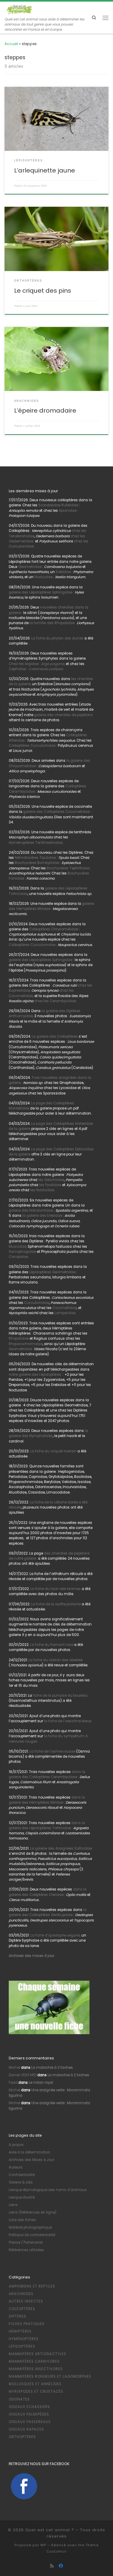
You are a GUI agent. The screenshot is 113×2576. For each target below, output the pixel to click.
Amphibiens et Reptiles (32, 2286)
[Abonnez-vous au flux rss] (52, 2566)
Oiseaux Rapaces (26, 2429)
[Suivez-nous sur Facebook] (61, 2566)
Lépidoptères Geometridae (52, 1272)
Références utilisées (26, 2250)
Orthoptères (22, 2437)
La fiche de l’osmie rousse (52, 1751)
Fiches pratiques (27, 2324)
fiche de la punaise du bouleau (60, 1695)
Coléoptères (22, 2309)
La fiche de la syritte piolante (56, 1604)
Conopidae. (19, 1257)
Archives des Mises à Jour (31, 2160)
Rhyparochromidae (26, 1344)
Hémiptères (20, 2331)
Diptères (17, 2316)
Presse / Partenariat (26, 2242)
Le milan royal (41, 2083)
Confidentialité (22, 2175)
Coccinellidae (64, 1308)
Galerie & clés (21, 2182)
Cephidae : (37, 669)
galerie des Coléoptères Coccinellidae (56, 812)
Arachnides (21, 2294)
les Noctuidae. (42, 1190)
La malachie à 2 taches (52, 2068)
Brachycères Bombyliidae (37, 863)
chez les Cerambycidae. (55, 1001)
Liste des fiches (22, 2220)
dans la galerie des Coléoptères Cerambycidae (47, 1774)
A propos (16, 2145)
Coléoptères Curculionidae (32, 746)
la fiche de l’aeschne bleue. (68, 1721)
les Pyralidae (50, 1185)
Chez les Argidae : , (37, 664)
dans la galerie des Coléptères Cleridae (48, 1892)
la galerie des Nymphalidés (48, 1433)
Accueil (11, 44)
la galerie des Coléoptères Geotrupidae (48, 1912)
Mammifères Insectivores (36, 2369)
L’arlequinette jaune (45, 170)
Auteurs (16, 2167)
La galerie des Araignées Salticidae (61, 1848)
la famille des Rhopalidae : (52, 623)
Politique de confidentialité (32, 2235)
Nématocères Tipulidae (35, 858)
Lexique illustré (22, 2197)
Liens (13, 2205)
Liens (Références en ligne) (33, 2212)
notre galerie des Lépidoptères (35, 1375)
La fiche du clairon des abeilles (56, 1660)
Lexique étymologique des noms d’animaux (48, 2190)
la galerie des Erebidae (42, 1216)
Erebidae (63, 572)
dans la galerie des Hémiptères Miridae (47, 1800)
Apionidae (68, 511)
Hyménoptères (24, 2339)
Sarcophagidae (22, 1252)
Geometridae (30, 567)
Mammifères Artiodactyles (38, 2354)
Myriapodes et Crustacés (36, 2391)
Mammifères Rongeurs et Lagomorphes (50, 2376)
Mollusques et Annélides (35, 2384)
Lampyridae (65, 1313)
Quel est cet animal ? (50, 2530)
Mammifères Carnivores (34, 2361)
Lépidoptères (22, 2346)
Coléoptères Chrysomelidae (54, 929)
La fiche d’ (55, 1935)
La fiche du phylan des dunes (57, 638)
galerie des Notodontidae (31, 1210)
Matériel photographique (30, 2227)
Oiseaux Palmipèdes (29, 2414)
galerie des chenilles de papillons (63, 715)
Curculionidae (37, 1303)
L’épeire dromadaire (45, 411)
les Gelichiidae (51, 1180)
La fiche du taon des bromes (56, 1589)
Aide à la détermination (30, 2152)
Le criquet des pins (43, 291)
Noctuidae (43, 577)
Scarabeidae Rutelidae (58, 505)
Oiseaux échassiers (29, 2407)
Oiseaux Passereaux (30, 2422)
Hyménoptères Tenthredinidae (36, 843)
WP (43, 2545)
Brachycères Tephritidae (68, 868)
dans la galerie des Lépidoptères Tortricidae (47, 1825)
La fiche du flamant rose (52, 1645)
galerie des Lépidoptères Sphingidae (41, 592)
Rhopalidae (19, 1338)
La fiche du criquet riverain (53, 1451)
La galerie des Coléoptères (54, 1036)
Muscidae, (18, 1247)
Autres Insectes (26, 2301)
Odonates (19, 2399)
